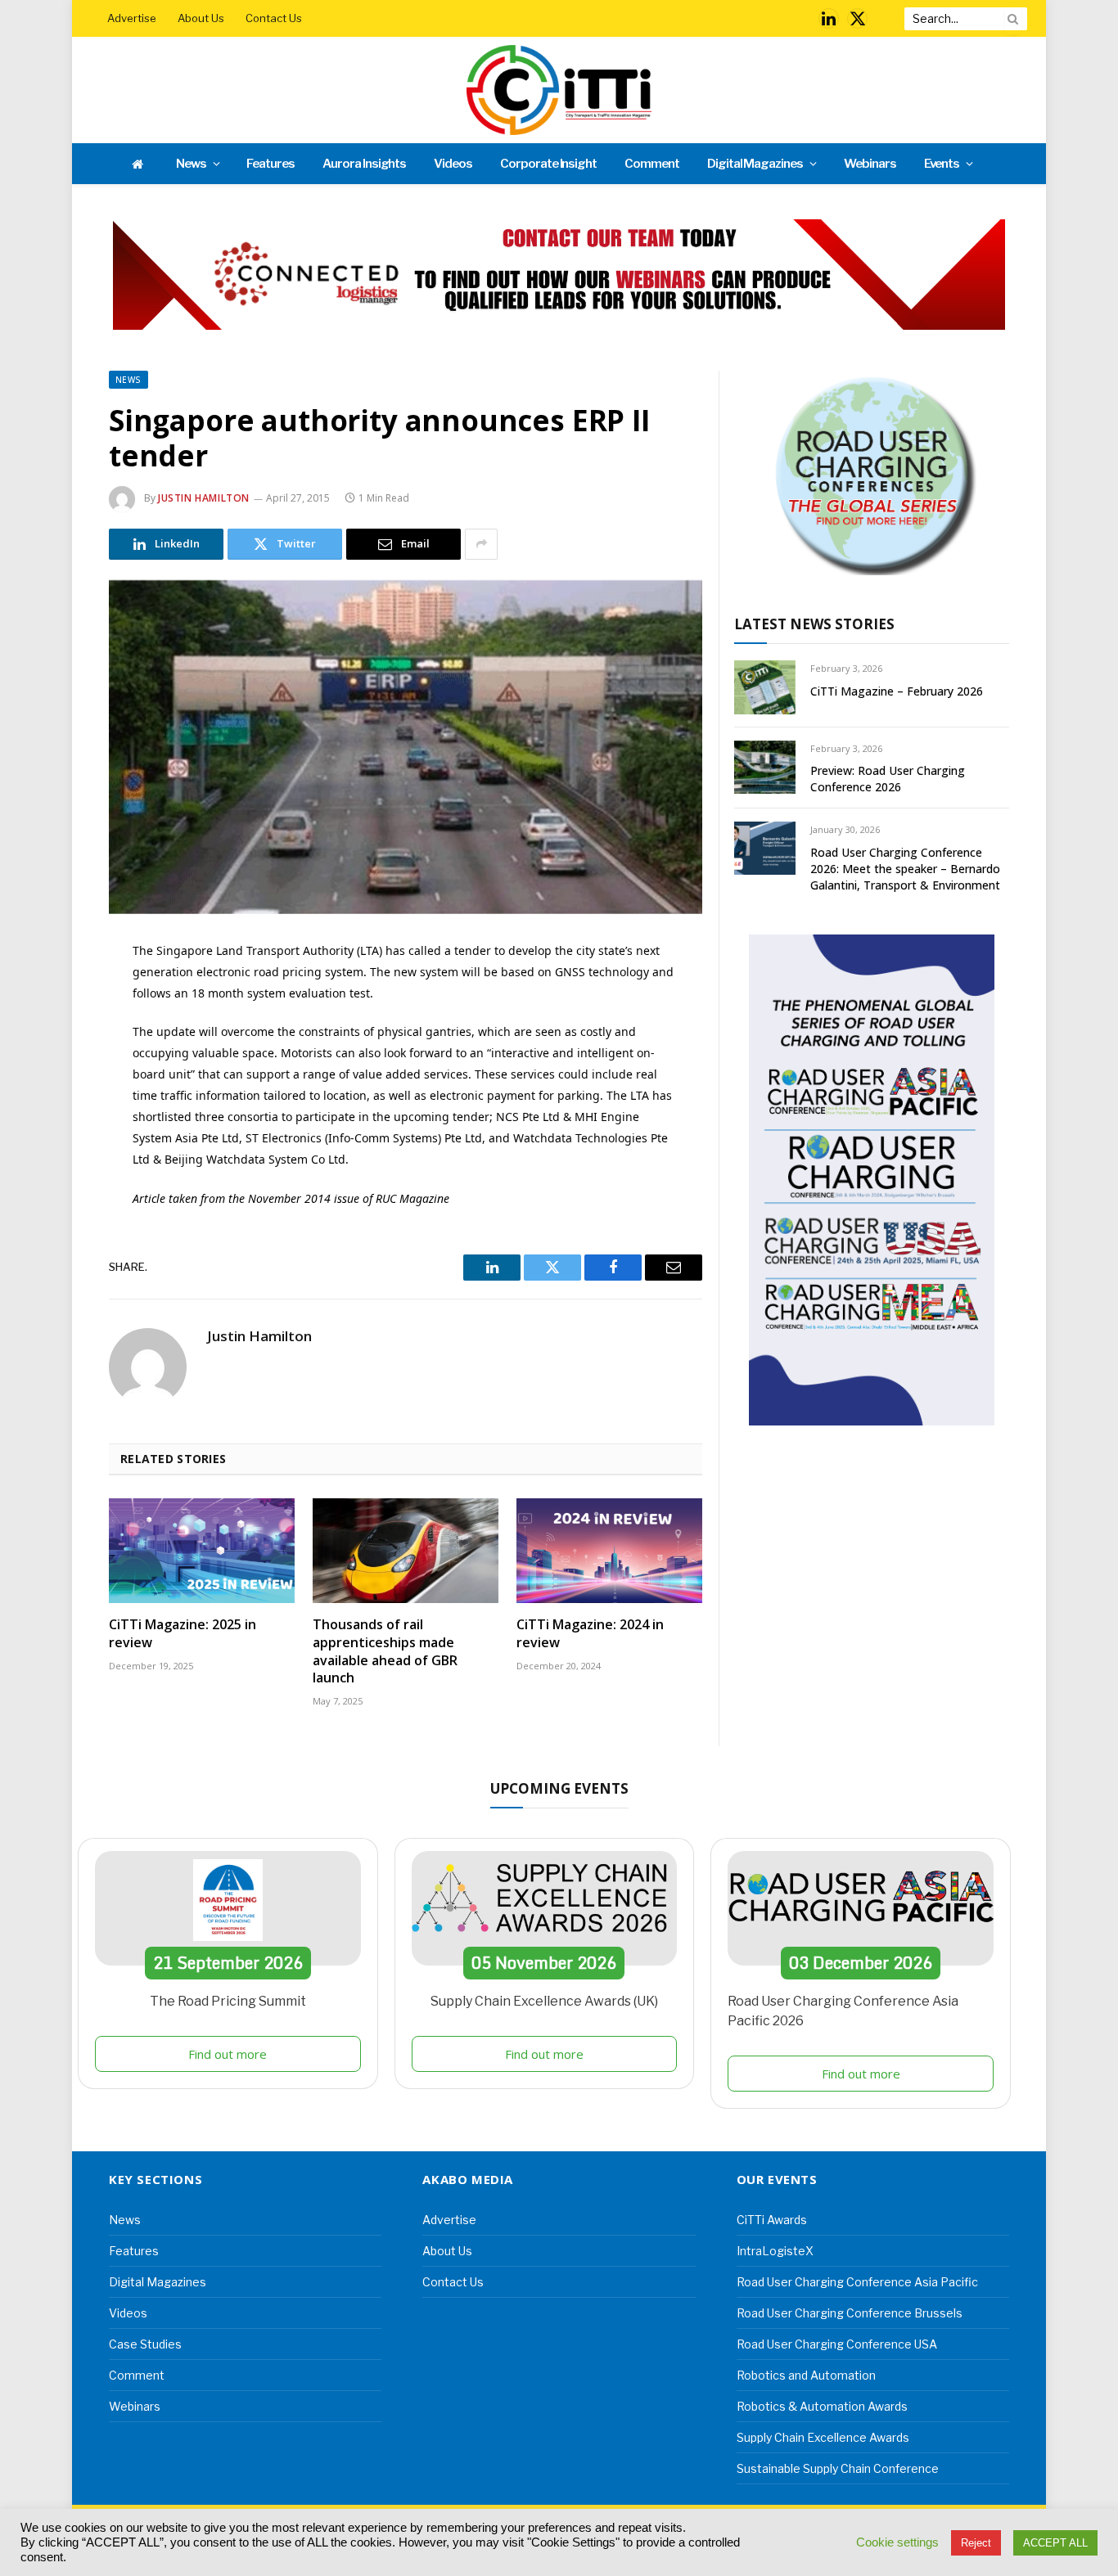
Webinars (870, 164)
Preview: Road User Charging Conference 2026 (888, 779)
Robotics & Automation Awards (822, 2406)
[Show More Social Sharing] (481, 544)
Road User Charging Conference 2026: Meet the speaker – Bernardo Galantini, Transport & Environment (905, 869)
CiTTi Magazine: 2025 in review (183, 1634)
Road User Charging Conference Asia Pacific (857, 2282)
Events (942, 164)
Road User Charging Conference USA (837, 2344)
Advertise (132, 18)
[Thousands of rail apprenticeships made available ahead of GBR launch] (406, 1551)
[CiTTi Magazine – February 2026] (765, 687)
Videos (453, 164)
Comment (652, 164)
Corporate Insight (548, 164)
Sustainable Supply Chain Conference (838, 2468)
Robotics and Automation (806, 2375)
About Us (201, 18)
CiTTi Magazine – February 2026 (897, 691)
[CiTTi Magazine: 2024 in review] (609, 1551)
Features (270, 164)
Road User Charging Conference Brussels (850, 2313)
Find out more (228, 2054)
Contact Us (274, 18)
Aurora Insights (364, 164)
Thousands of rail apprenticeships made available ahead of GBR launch (385, 1651)
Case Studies (145, 2344)
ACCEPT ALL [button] (1055, 2543)
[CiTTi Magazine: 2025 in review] (202, 1551)
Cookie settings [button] (897, 2542)
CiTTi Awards (772, 2220)
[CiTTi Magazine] (559, 90)
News (191, 164)
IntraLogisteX (775, 2251)
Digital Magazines (755, 164)
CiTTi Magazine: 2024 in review (590, 1634)
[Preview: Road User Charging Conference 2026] (765, 767)
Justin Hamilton (204, 498)
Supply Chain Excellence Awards (823, 2437)
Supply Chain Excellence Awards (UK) (544, 2001)
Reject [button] (976, 2543)
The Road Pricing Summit (228, 2001)
